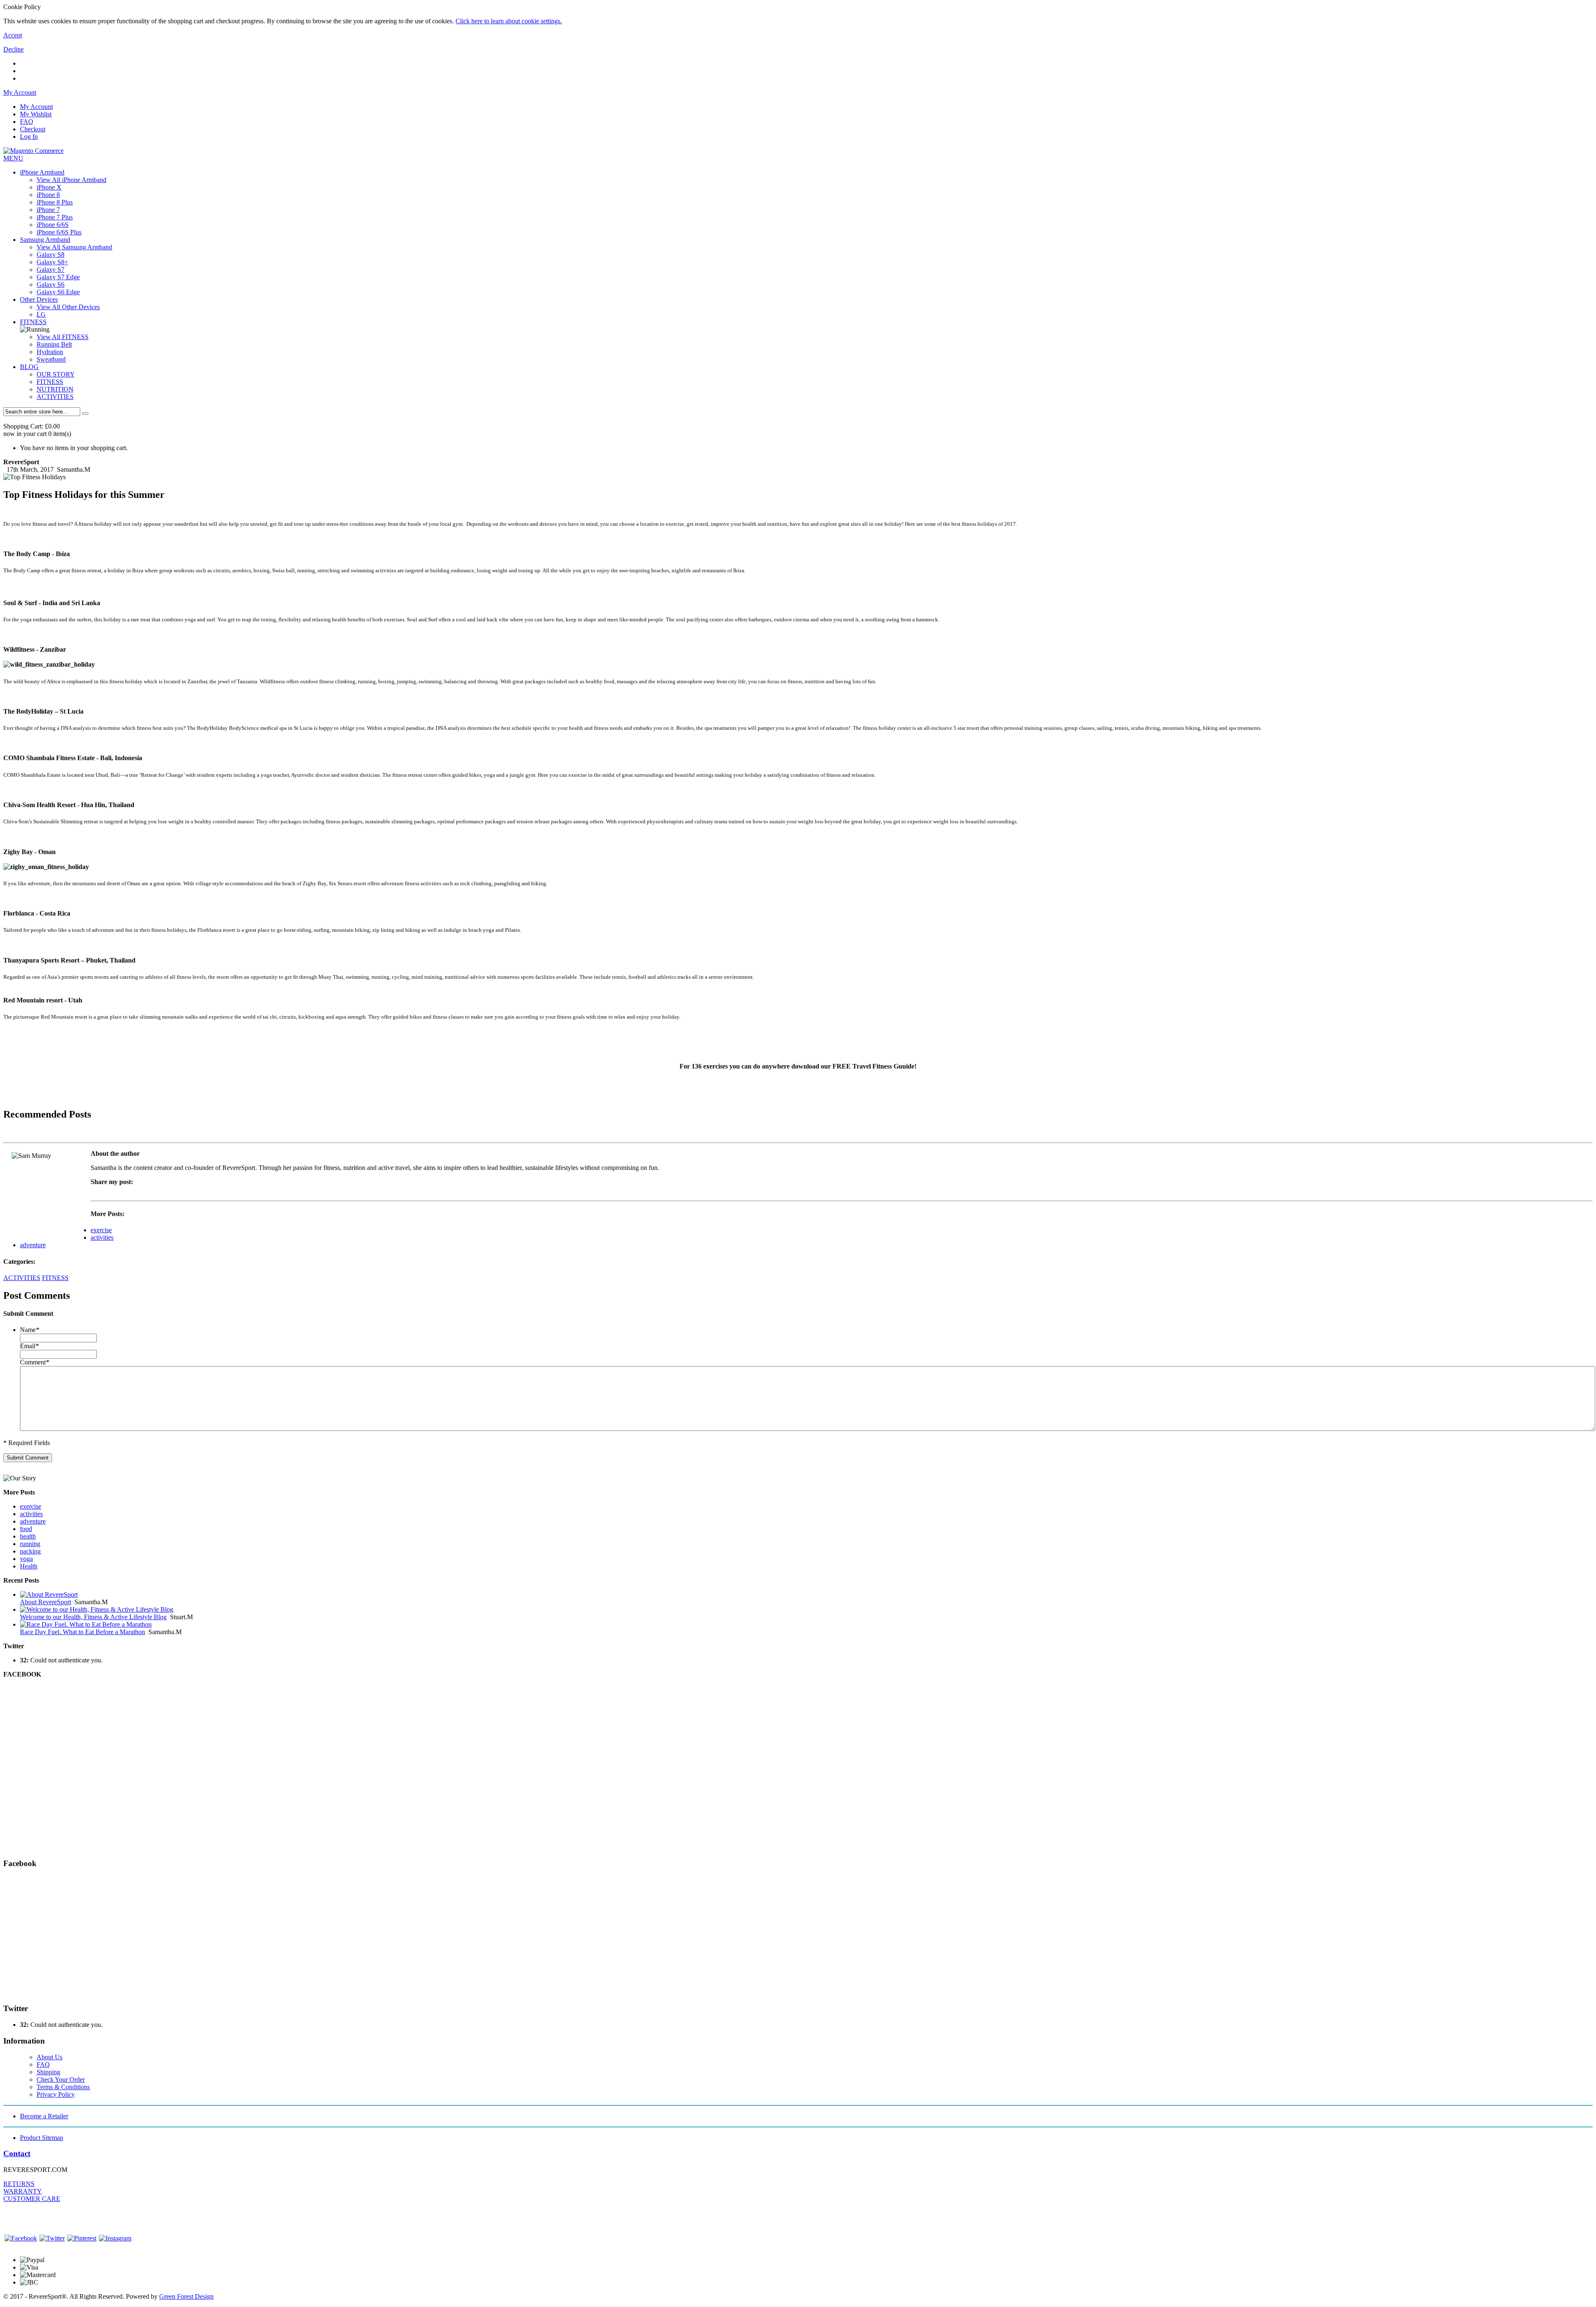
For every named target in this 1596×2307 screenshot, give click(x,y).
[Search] (85, 414)
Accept (13, 35)
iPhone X (49, 187)
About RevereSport (46, 1602)
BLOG (29, 367)
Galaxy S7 (50, 270)
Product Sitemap (42, 2138)
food (26, 1529)
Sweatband (51, 359)
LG (41, 314)
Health (29, 1566)
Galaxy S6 (50, 284)
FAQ (27, 122)
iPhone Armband (42, 172)
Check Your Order (61, 2079)
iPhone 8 (48, 195)
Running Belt (54, 344)
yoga (26, 1559)
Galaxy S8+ (52, 262)
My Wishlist (36, 114)
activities (102, 1237)
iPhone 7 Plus (55, 217)
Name (30, 1330)
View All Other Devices (68, 307)
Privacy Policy (56, 2094)
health (28, 1536)
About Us (49, 2057)
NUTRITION (55, 389)
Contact (17, 2153)
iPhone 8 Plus (55, 202)
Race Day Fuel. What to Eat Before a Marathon (83, 1632)
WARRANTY (23, 2191)
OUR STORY (56, 374)
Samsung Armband (45, 240)
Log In (29, 137)
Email (29, 1346)
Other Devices (39, 299)
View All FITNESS (63, 337)
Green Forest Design (186, 2296)
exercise (101, 1230)
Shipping (48, 2072)
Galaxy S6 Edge (58, 292)
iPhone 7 (48, 210)
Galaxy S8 (50, 255)
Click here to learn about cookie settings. (509, 21)
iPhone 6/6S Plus (59, 232)
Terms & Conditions (63, 2087)
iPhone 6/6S (53, 225)
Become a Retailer (44, 2116)
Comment (34, 1362)
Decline (14, 49)
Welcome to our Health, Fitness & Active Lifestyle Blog (93, 1617)
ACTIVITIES (55, 397)
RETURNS (19, 2184)
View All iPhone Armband (71, 180)
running (30, 1544)
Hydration (50, 352)
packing (30, 1551)
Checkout (33, 129)
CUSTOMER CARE (32, 2199)
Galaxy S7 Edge (58, 277)
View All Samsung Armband (74, 247)
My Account (36, 107)
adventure (33, 1245)
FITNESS (33, 322)
